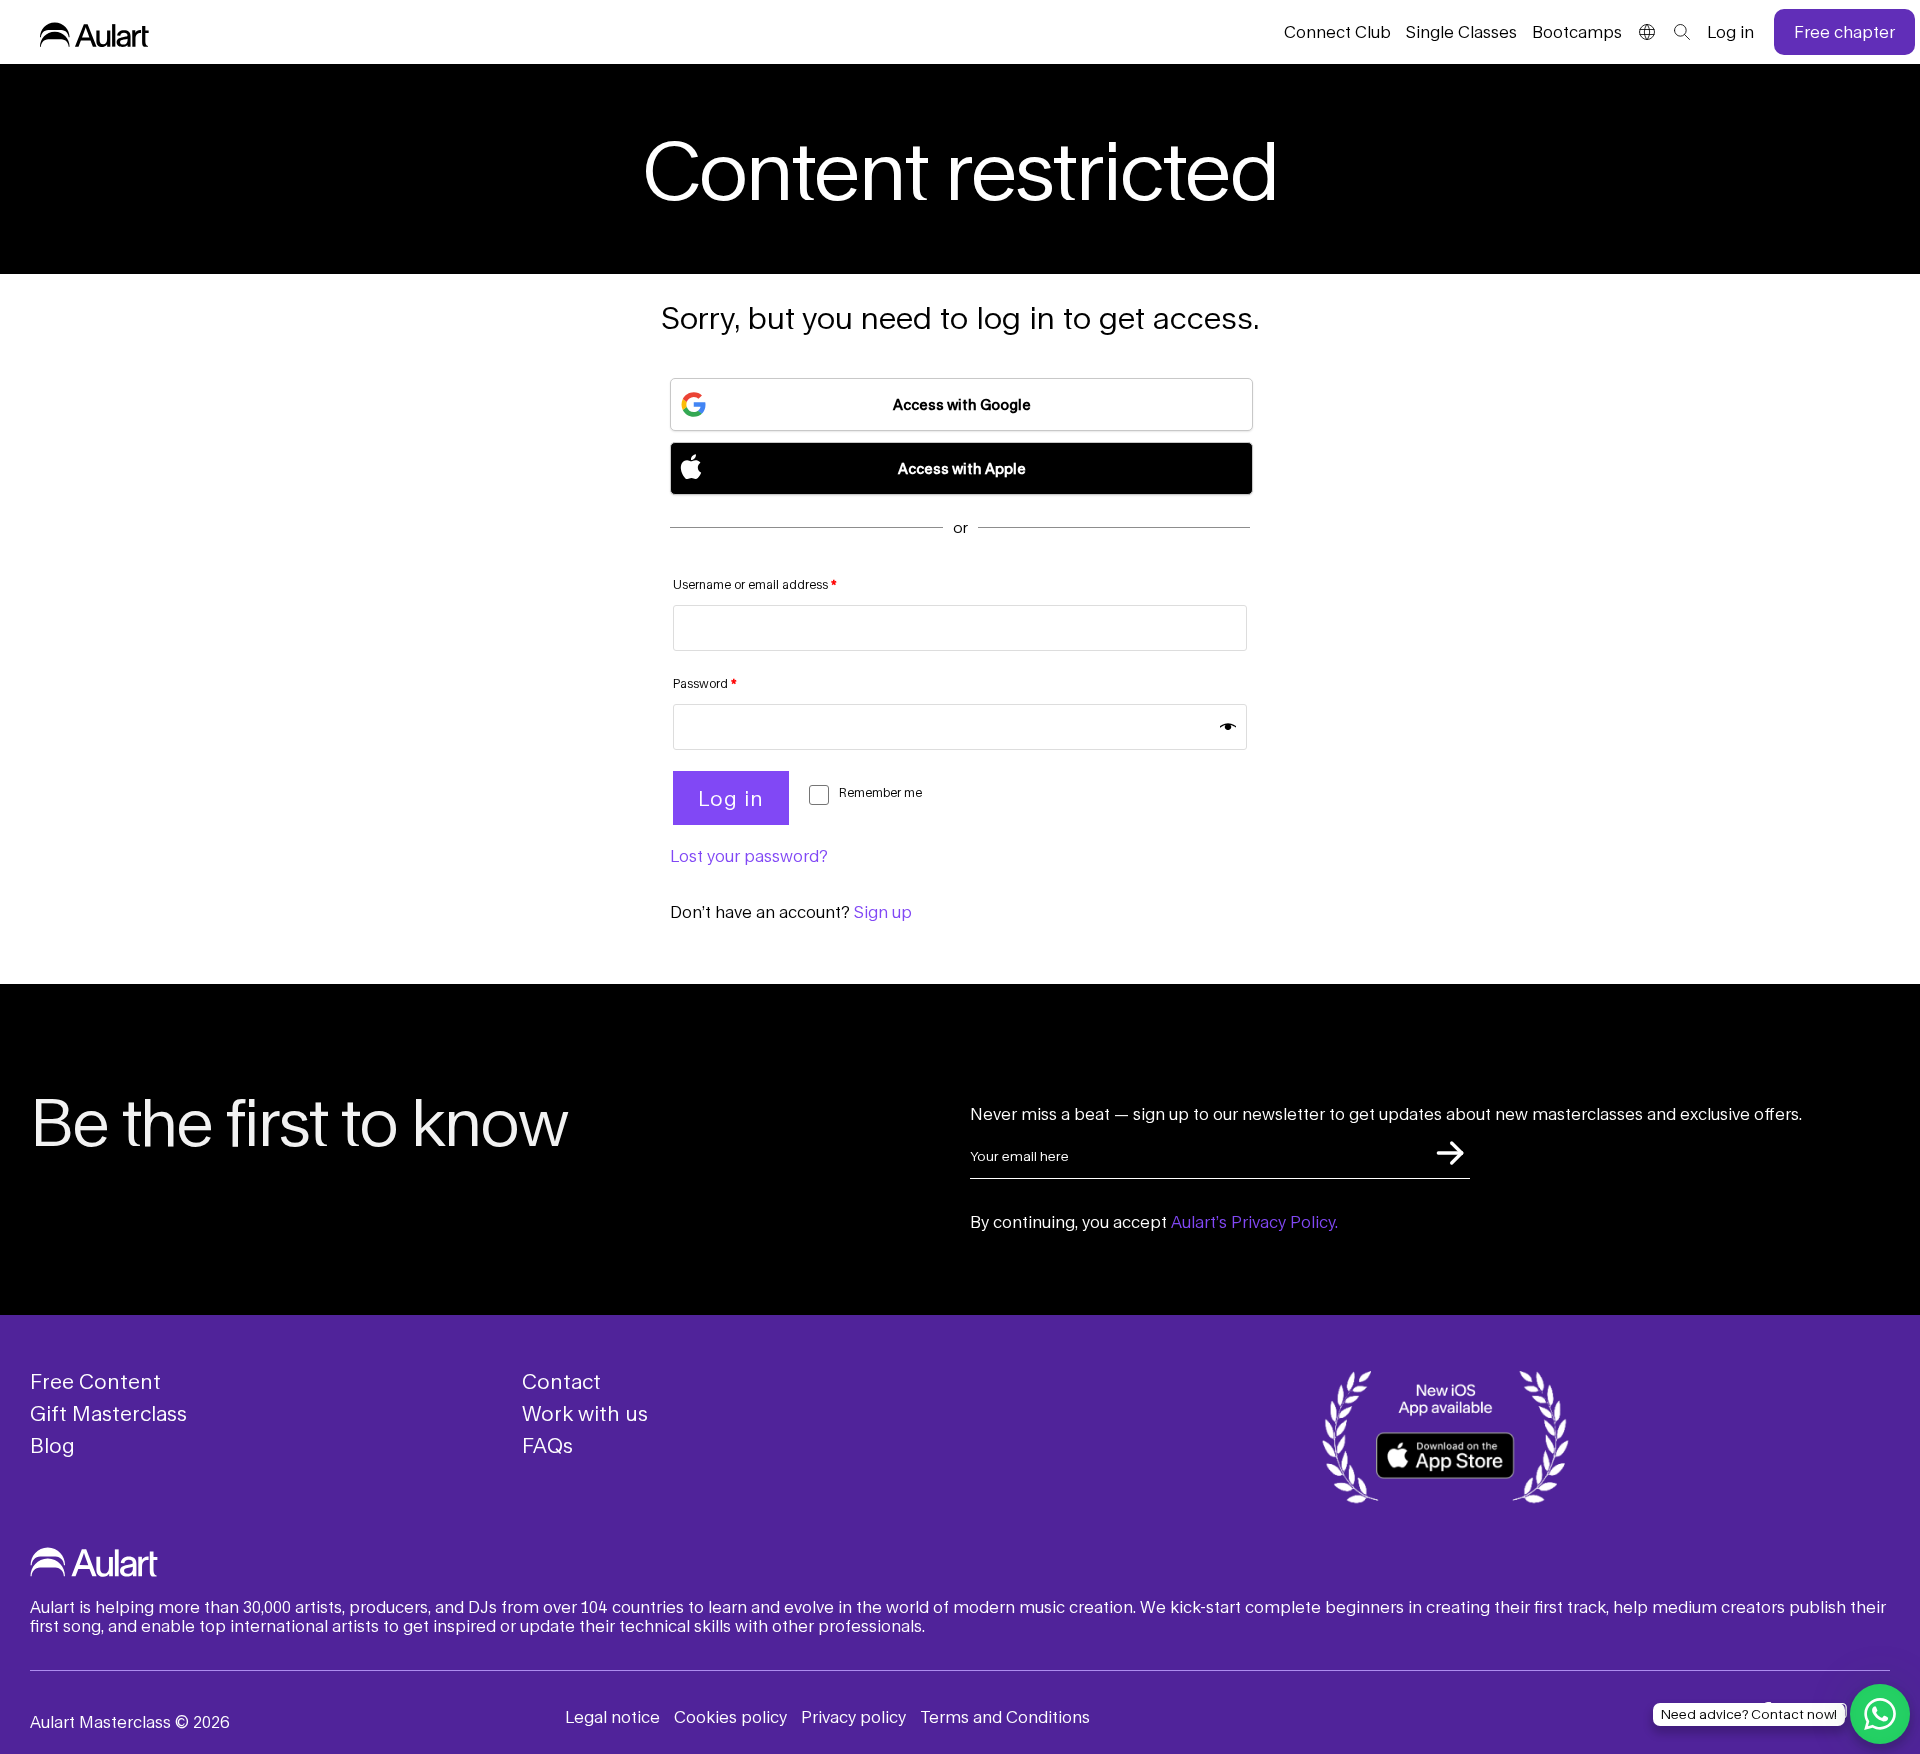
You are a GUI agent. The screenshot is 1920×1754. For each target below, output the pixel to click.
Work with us (585, 1413)
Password (705, 683)
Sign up (883, 911)
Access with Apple (962, 468)
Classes (1461, 31)
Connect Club (1337, 31)
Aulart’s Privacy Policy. (1254, 1221)
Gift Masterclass (108, 1413)
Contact (561, 1381)
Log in (1730, 31)
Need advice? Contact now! (1749, 1714)
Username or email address (755, 584)
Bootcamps (1577, 31)
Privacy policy (853, 1716)
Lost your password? (749, 855)
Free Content (95, 1381)
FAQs (547, 1445)
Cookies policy (730, 1716)
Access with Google (962, 404)
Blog (52, 1445)
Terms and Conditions (1005, 1716)
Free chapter (1844, 31)
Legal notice (612, 1716)
